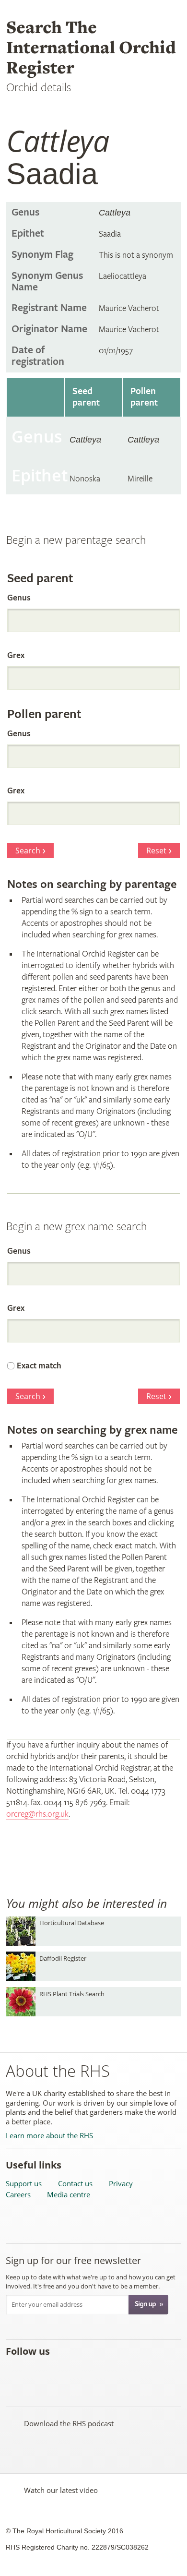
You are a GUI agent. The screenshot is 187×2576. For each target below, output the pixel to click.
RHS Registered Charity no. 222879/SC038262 (77, 2547)
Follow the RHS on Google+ (99, 2372)
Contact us (75, 2184)
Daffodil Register (63, 1958)
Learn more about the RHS (49, 2136)
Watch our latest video (61, 2490)
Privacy (121, 2184)
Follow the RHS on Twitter (36, 2372)
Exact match (39, 1366)
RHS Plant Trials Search (72, 1994)
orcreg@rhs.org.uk (37, 1814)
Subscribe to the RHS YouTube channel (57, 2372)
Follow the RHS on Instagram (120, 2372)
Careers (18, 2195)
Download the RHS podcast (69, 2423)
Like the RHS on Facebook (15, 2372)
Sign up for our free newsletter (73, 2260)
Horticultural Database (72, 1923)
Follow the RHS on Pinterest (78, 2372)
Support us (24, 2184)
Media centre (69, 2195)
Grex (16, 655)
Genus (19, 598)
